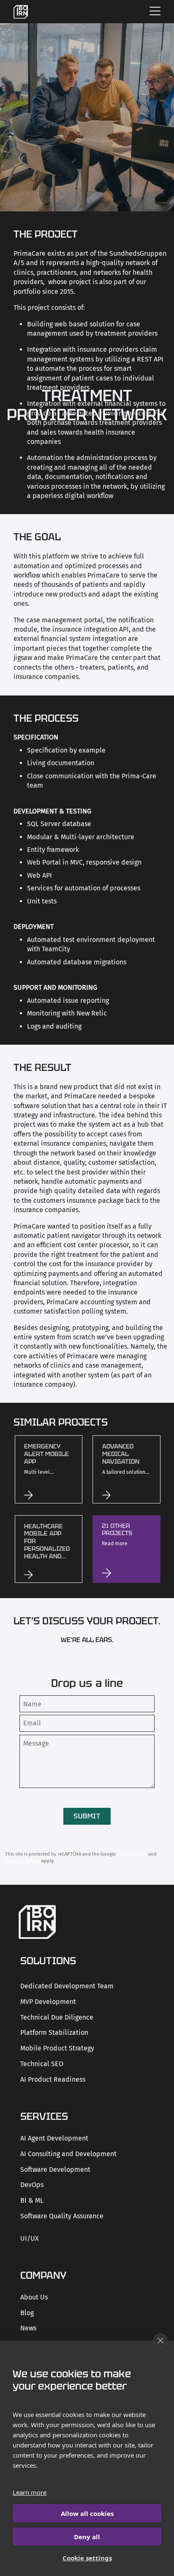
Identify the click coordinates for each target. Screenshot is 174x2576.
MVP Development (48, 2002)
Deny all (87, 2537)
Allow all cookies (87, 2513)
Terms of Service (23, 1861)
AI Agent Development (54, 2138)
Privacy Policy (132, 1854)
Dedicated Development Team (67, 1986)
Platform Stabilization (54, 2033)
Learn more (30, 2492)
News (28, 2328)
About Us (34, 2297)
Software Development (55, 2169)
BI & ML (32, 2200)
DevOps (32, 2185)
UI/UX (30, 2238)
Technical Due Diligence (57, 2017)
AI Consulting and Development (68, 2154)
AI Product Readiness (53, 2079)
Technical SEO (42, 2064)
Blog (27, 2313)
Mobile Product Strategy (57, 2048)
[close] (160, 2341)
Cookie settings (87, 2558)
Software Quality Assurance (62, 2216)
